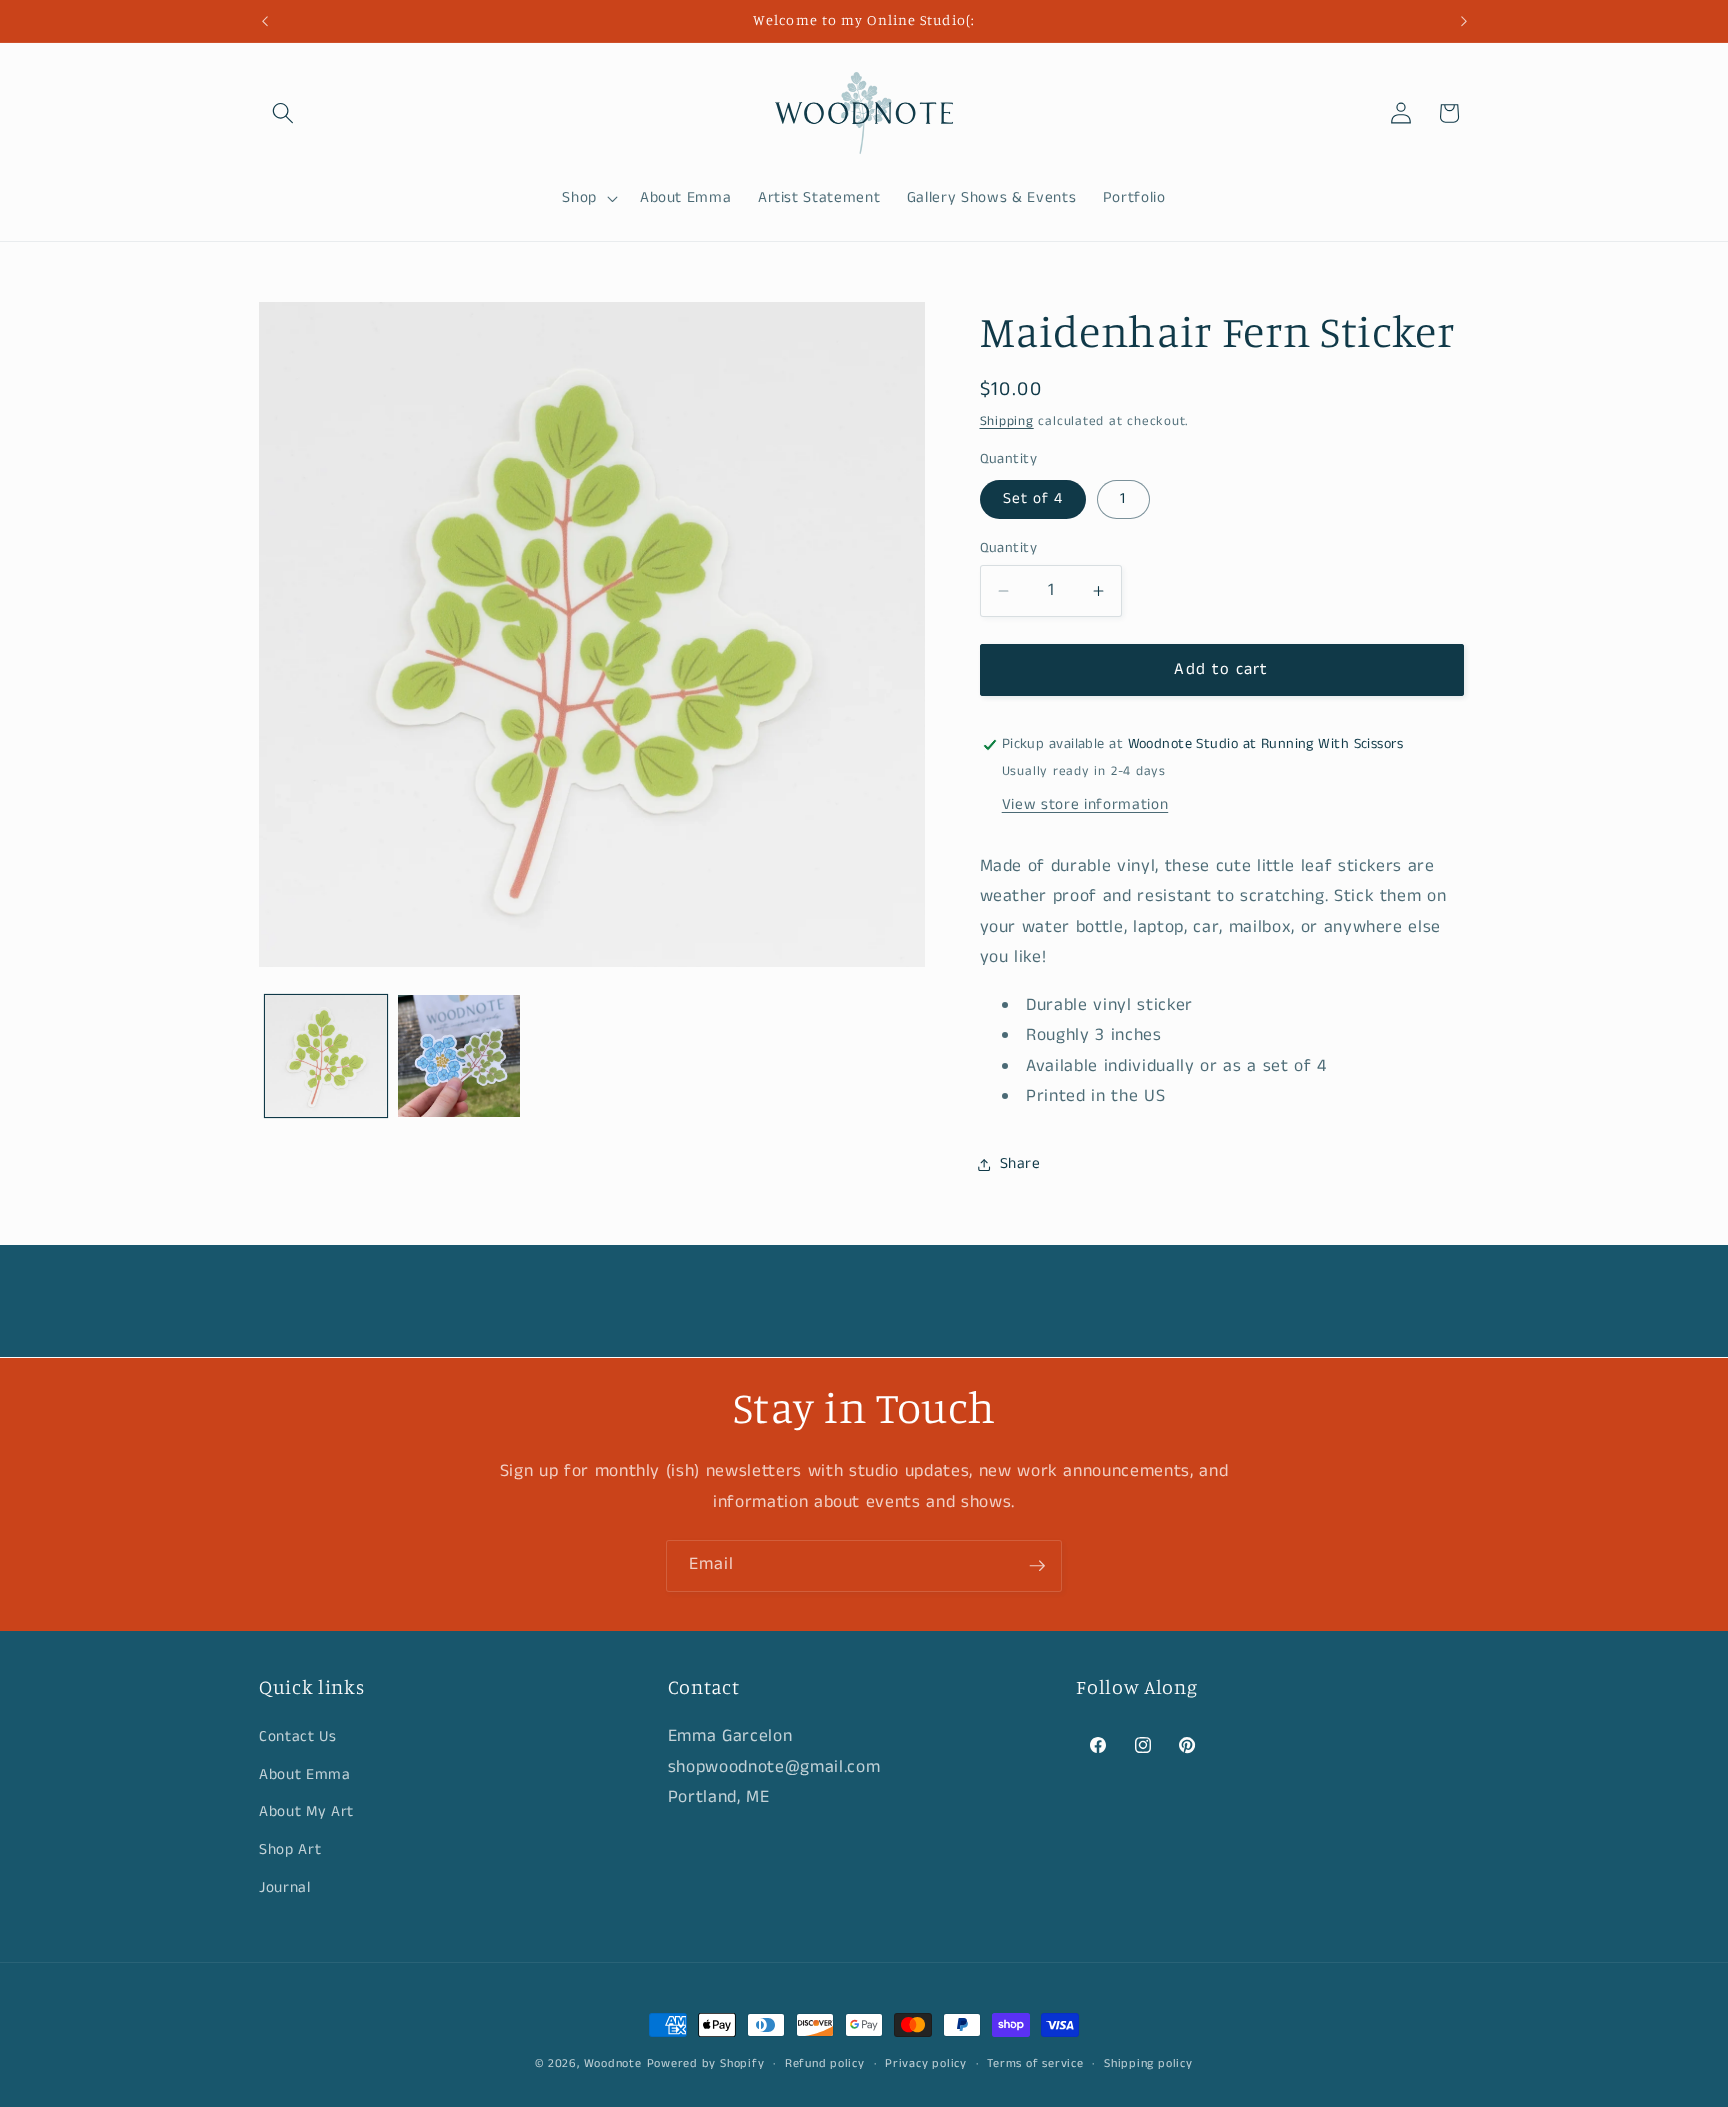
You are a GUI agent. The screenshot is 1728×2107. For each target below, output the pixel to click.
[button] (283, 113)
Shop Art (290, 1851)
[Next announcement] (1464, 21)
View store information (1085, 805)
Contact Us (298, 1738)
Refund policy (825, 2063)
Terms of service (1035, 2063)
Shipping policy (1148, 2063)
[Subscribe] (1037, 1566)
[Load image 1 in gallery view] (326, 1056)
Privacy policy (926, 2063)
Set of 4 (1033, 499)
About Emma (305, 1775)
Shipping (1007, 421)
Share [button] (1020, 1164)
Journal (285, 1888)
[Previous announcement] (265, 21)
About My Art (306, 1813)
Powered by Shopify (706, 2063)
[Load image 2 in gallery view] (459, 1056)
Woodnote (613, 2063)
